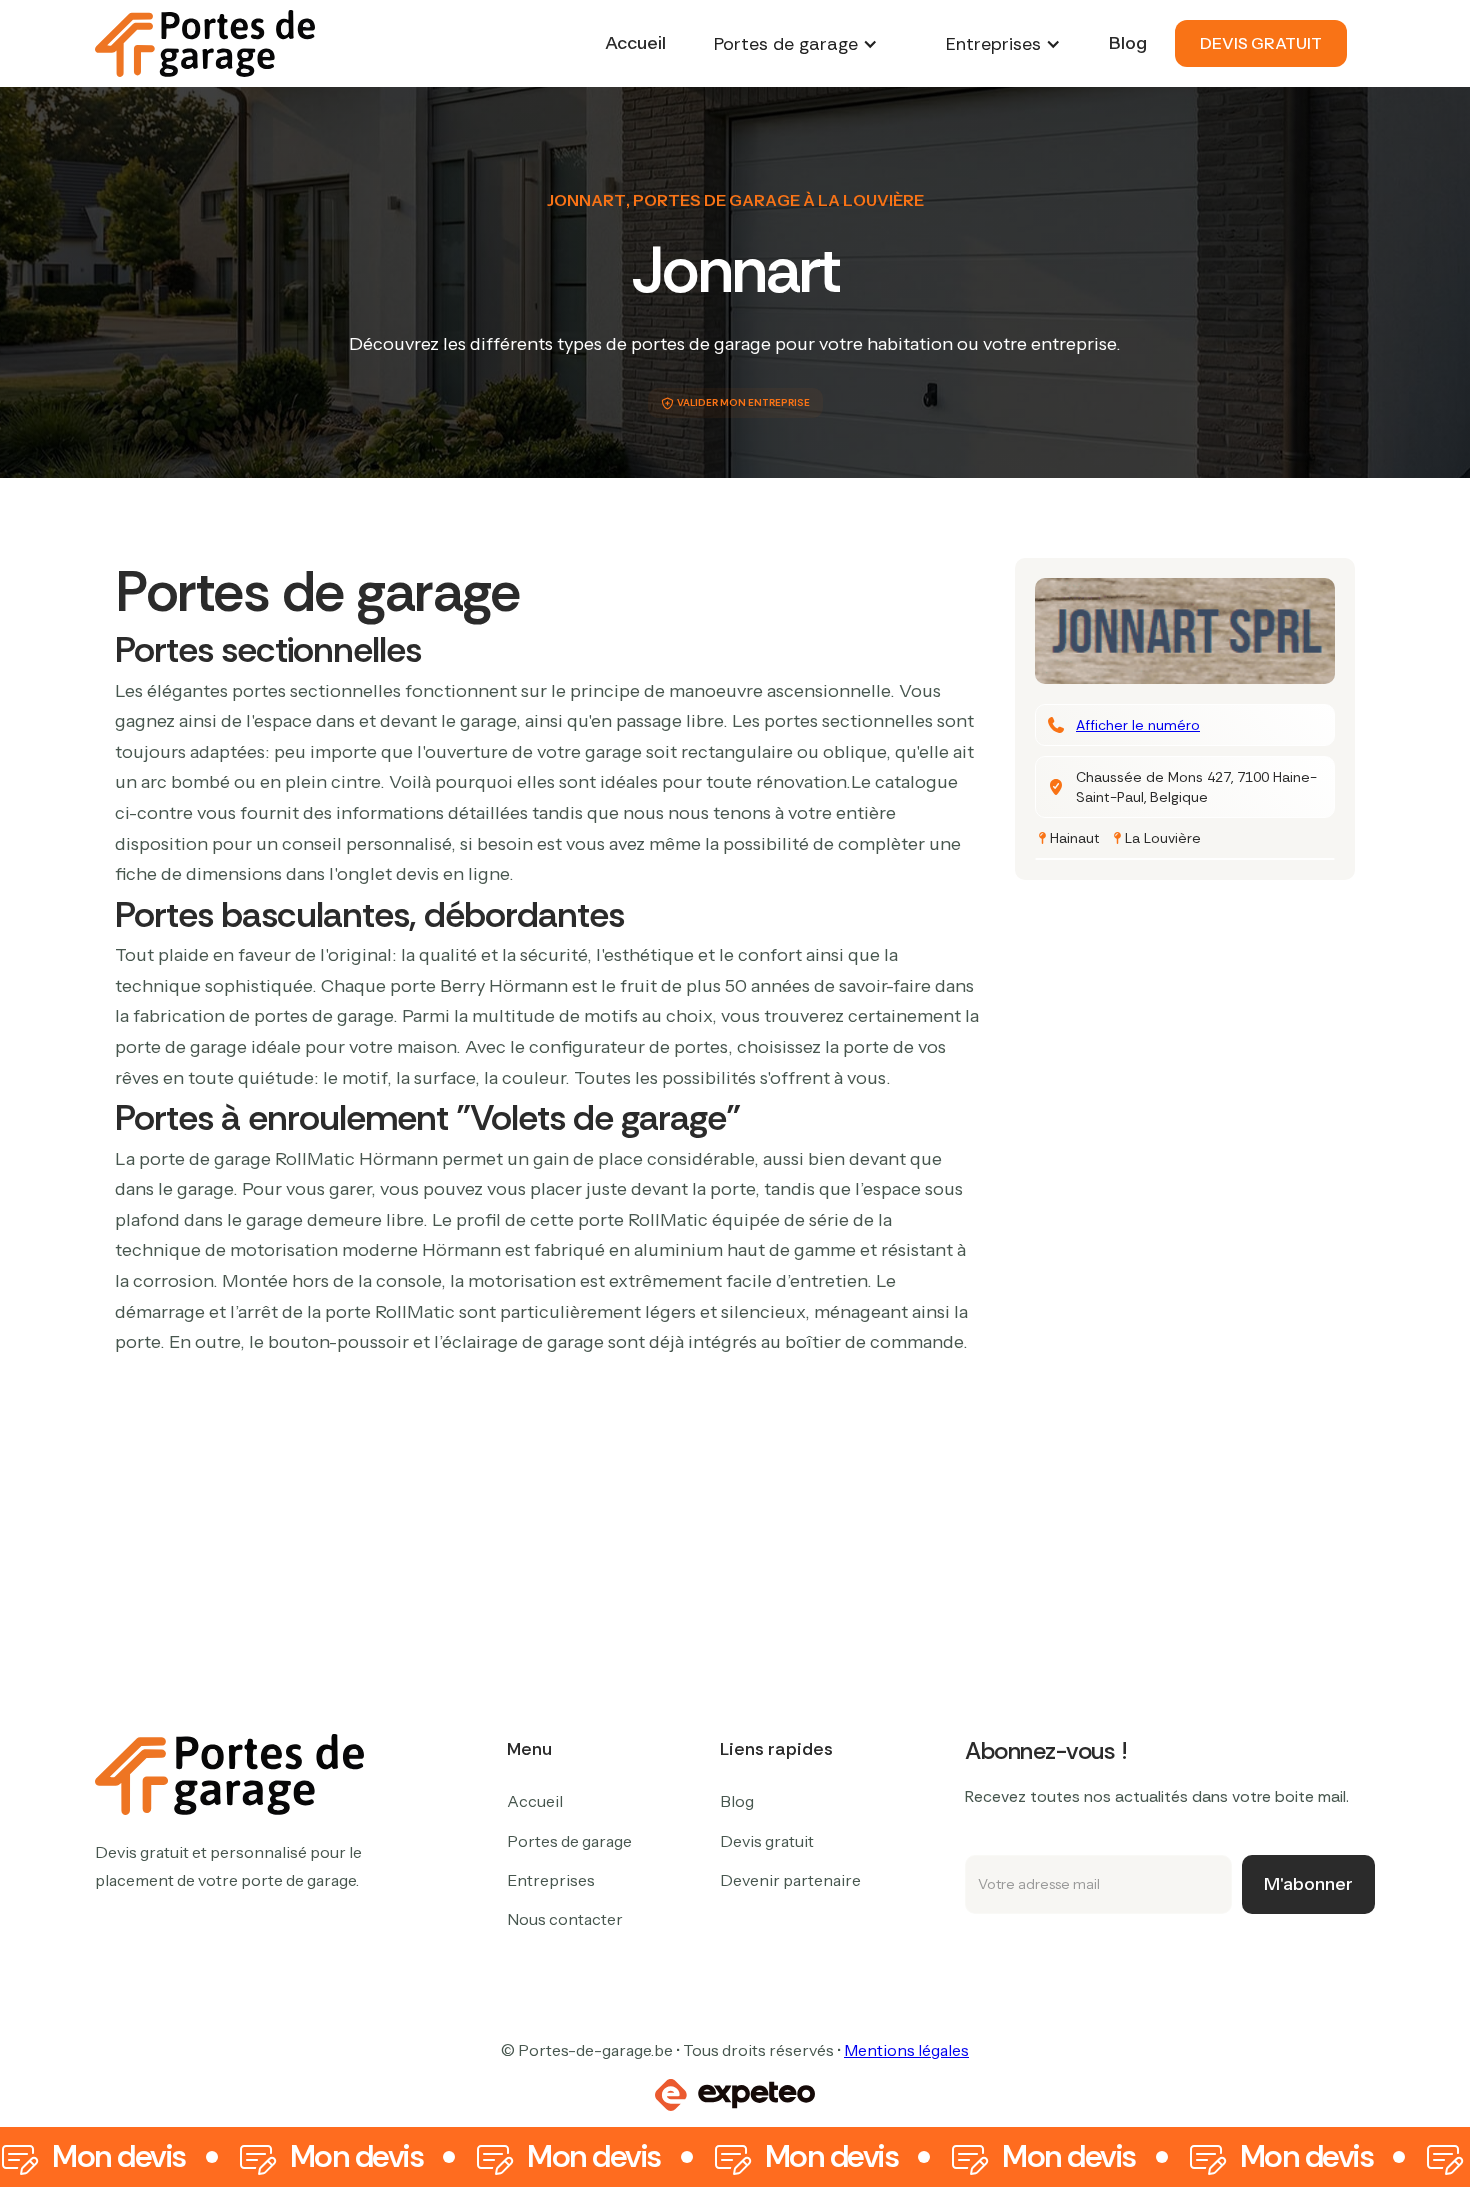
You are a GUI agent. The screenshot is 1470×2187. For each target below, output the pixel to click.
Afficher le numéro (1138, 725)
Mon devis (119, 2157)
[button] (796, 44)
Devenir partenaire (790, 1880)
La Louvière (1163, 838)
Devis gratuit (767, 1841)
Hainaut (1075, 838)
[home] (205, 43)
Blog (1128, 43)
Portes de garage (569, 1841)
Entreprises (551, 1880)
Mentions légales (906, 2050)
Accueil (635, 43)
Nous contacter (565, 1919)
